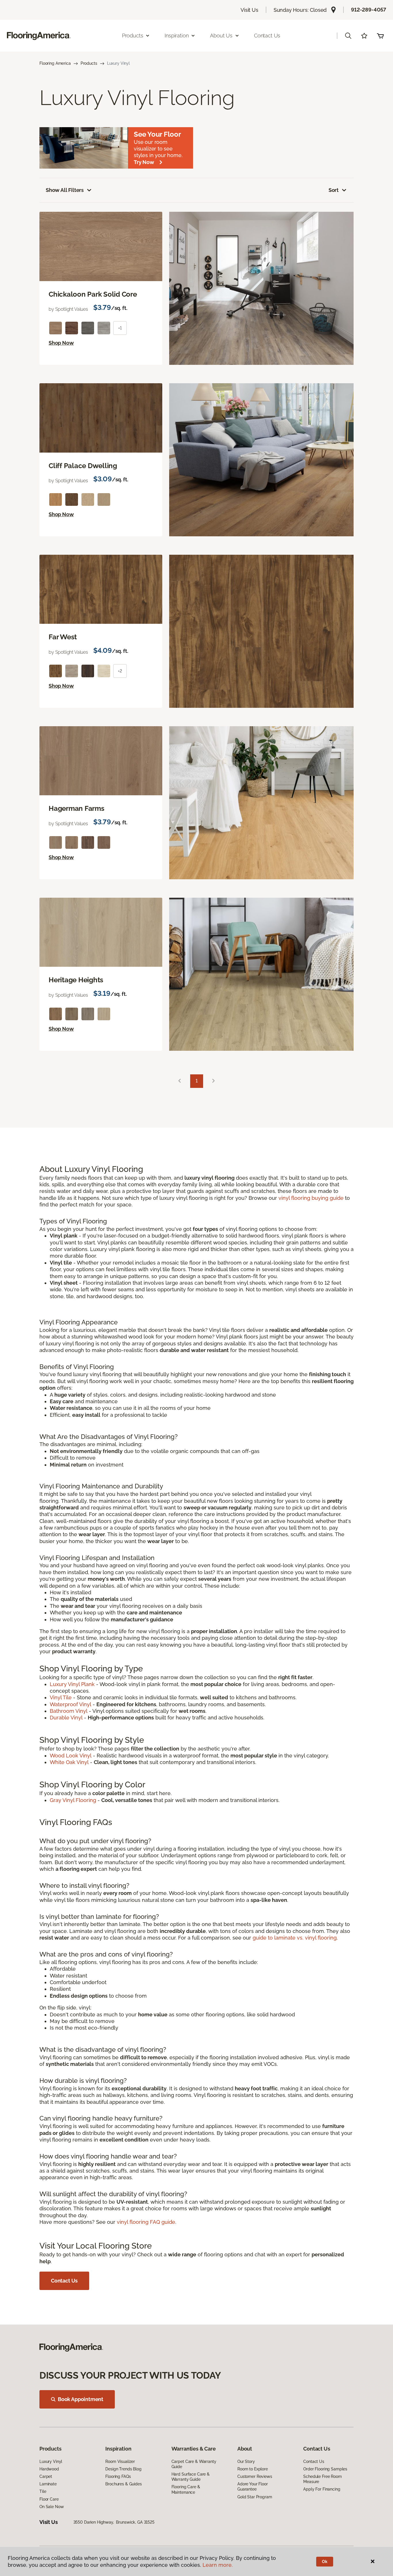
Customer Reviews (255, 2476)
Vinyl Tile (61, 1697)
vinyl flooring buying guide (311, 1198)
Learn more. (218, 2565)
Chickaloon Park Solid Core (93, 294)
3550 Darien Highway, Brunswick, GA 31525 (114, 2522)
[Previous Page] (180, 1081)
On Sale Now (51, 2507)
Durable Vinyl (66, 1718)
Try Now (144, 162)
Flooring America (55, 63)
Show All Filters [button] (65, 190)
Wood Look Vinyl (71, 1756)
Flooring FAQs (118, 2476)
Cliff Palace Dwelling (83, 466)
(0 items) (380, 36)
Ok (325, 2562)
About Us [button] (221, 36)
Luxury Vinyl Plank (72, 1684)
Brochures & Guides (123, 2484)
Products (89, 63)
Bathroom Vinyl (69, 1711)
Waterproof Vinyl (70, 1704)
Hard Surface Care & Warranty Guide (191, 2477)
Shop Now (61, 343)
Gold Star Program (255, 2497)
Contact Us (267, 36)
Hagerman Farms (77, 809)
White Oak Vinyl (69, 1762)
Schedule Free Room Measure (322, 2479)
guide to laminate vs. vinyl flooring (295, 1938)
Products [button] (133, 36)
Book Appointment (81, 2399)
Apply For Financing (322, 2489)
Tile (43, 2491)
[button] (348, 36)
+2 (120, 671)
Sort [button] (334, 190)
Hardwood (49, 2469)
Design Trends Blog (123, 2469)
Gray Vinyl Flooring (73, 1800)
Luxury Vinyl (51, 2461)
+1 (120, 328)
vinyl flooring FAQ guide (146, 2222)
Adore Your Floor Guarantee (253, 2487)
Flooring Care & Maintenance (186, 2489)
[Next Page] (213, 1081)
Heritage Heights (76, 980)
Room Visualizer (120, 2461)
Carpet (46, 2476)
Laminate (48, 2484)
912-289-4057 (369, 10)
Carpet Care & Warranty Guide (194, 2464)
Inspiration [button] (177, 36)
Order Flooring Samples (325, 2469)
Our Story (246, 2461)
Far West (63, 637)
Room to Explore (253, 2469)
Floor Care (49, 2499)
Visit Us (249, 10)
